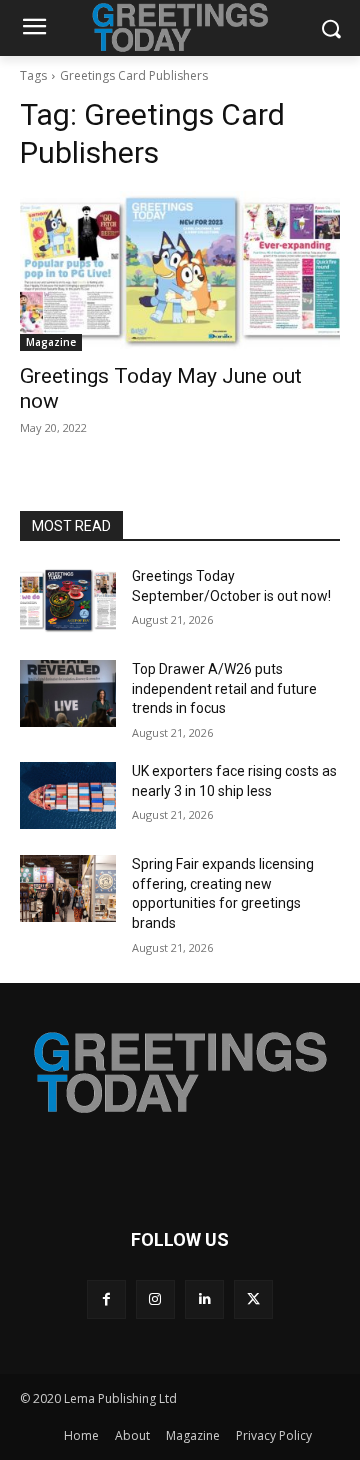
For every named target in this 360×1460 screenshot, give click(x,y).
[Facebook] (106, 1299)
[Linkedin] (204, 1299)
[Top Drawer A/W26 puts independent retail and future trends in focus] (68, 693)
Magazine (51, 342)
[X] (253, 1299)
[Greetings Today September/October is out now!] (68, 600)
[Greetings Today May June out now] (180, 271)
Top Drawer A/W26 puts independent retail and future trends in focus (224, 688)
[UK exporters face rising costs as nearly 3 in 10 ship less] (68, 795)
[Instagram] (155, 1299)
